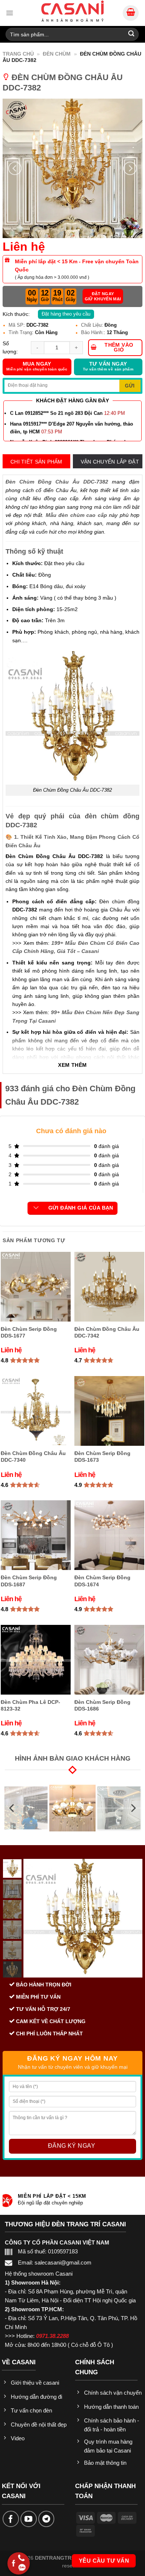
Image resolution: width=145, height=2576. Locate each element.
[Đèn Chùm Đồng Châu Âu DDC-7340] (36, 1411)
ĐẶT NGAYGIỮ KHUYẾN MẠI (103, 296)
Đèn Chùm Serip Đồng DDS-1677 (29, 1332)
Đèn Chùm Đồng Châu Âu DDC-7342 (107, 1332)
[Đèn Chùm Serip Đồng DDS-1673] (109, 1411)
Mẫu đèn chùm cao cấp (76, 515)
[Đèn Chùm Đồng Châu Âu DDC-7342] (109, 1287)
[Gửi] (131, 34)
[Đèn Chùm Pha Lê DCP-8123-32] (36, 1660)
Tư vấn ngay (108, 366)
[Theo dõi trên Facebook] (11, 2519)
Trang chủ (18, 54)
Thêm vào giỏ (119, 347)
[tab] (36, 462)
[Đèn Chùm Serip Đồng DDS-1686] (109, 1660)
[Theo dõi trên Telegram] (46, 2519)
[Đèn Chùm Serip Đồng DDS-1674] (109, 1535)
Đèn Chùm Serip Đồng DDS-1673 (102, 1457)
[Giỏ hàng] (131, 13)
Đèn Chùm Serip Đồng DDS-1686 (102, 1705)
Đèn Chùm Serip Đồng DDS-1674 (102, 1581)
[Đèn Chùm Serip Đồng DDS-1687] (36, 1535)
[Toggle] (36, 1208)
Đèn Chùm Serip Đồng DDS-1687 (29, 1581)
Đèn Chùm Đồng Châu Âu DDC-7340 (33, 1457)
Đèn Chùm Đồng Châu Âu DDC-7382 (57, 482)
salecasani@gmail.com (63, 2262)
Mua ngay (37, 366)
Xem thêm (72, 1065)
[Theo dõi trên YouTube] (29, 2519)
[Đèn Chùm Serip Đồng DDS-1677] (36, 1287)
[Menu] (9, 13)
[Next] (130, 168)
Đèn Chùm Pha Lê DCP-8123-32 (30, 1705)
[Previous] (15, 168)
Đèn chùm (57, 54)
